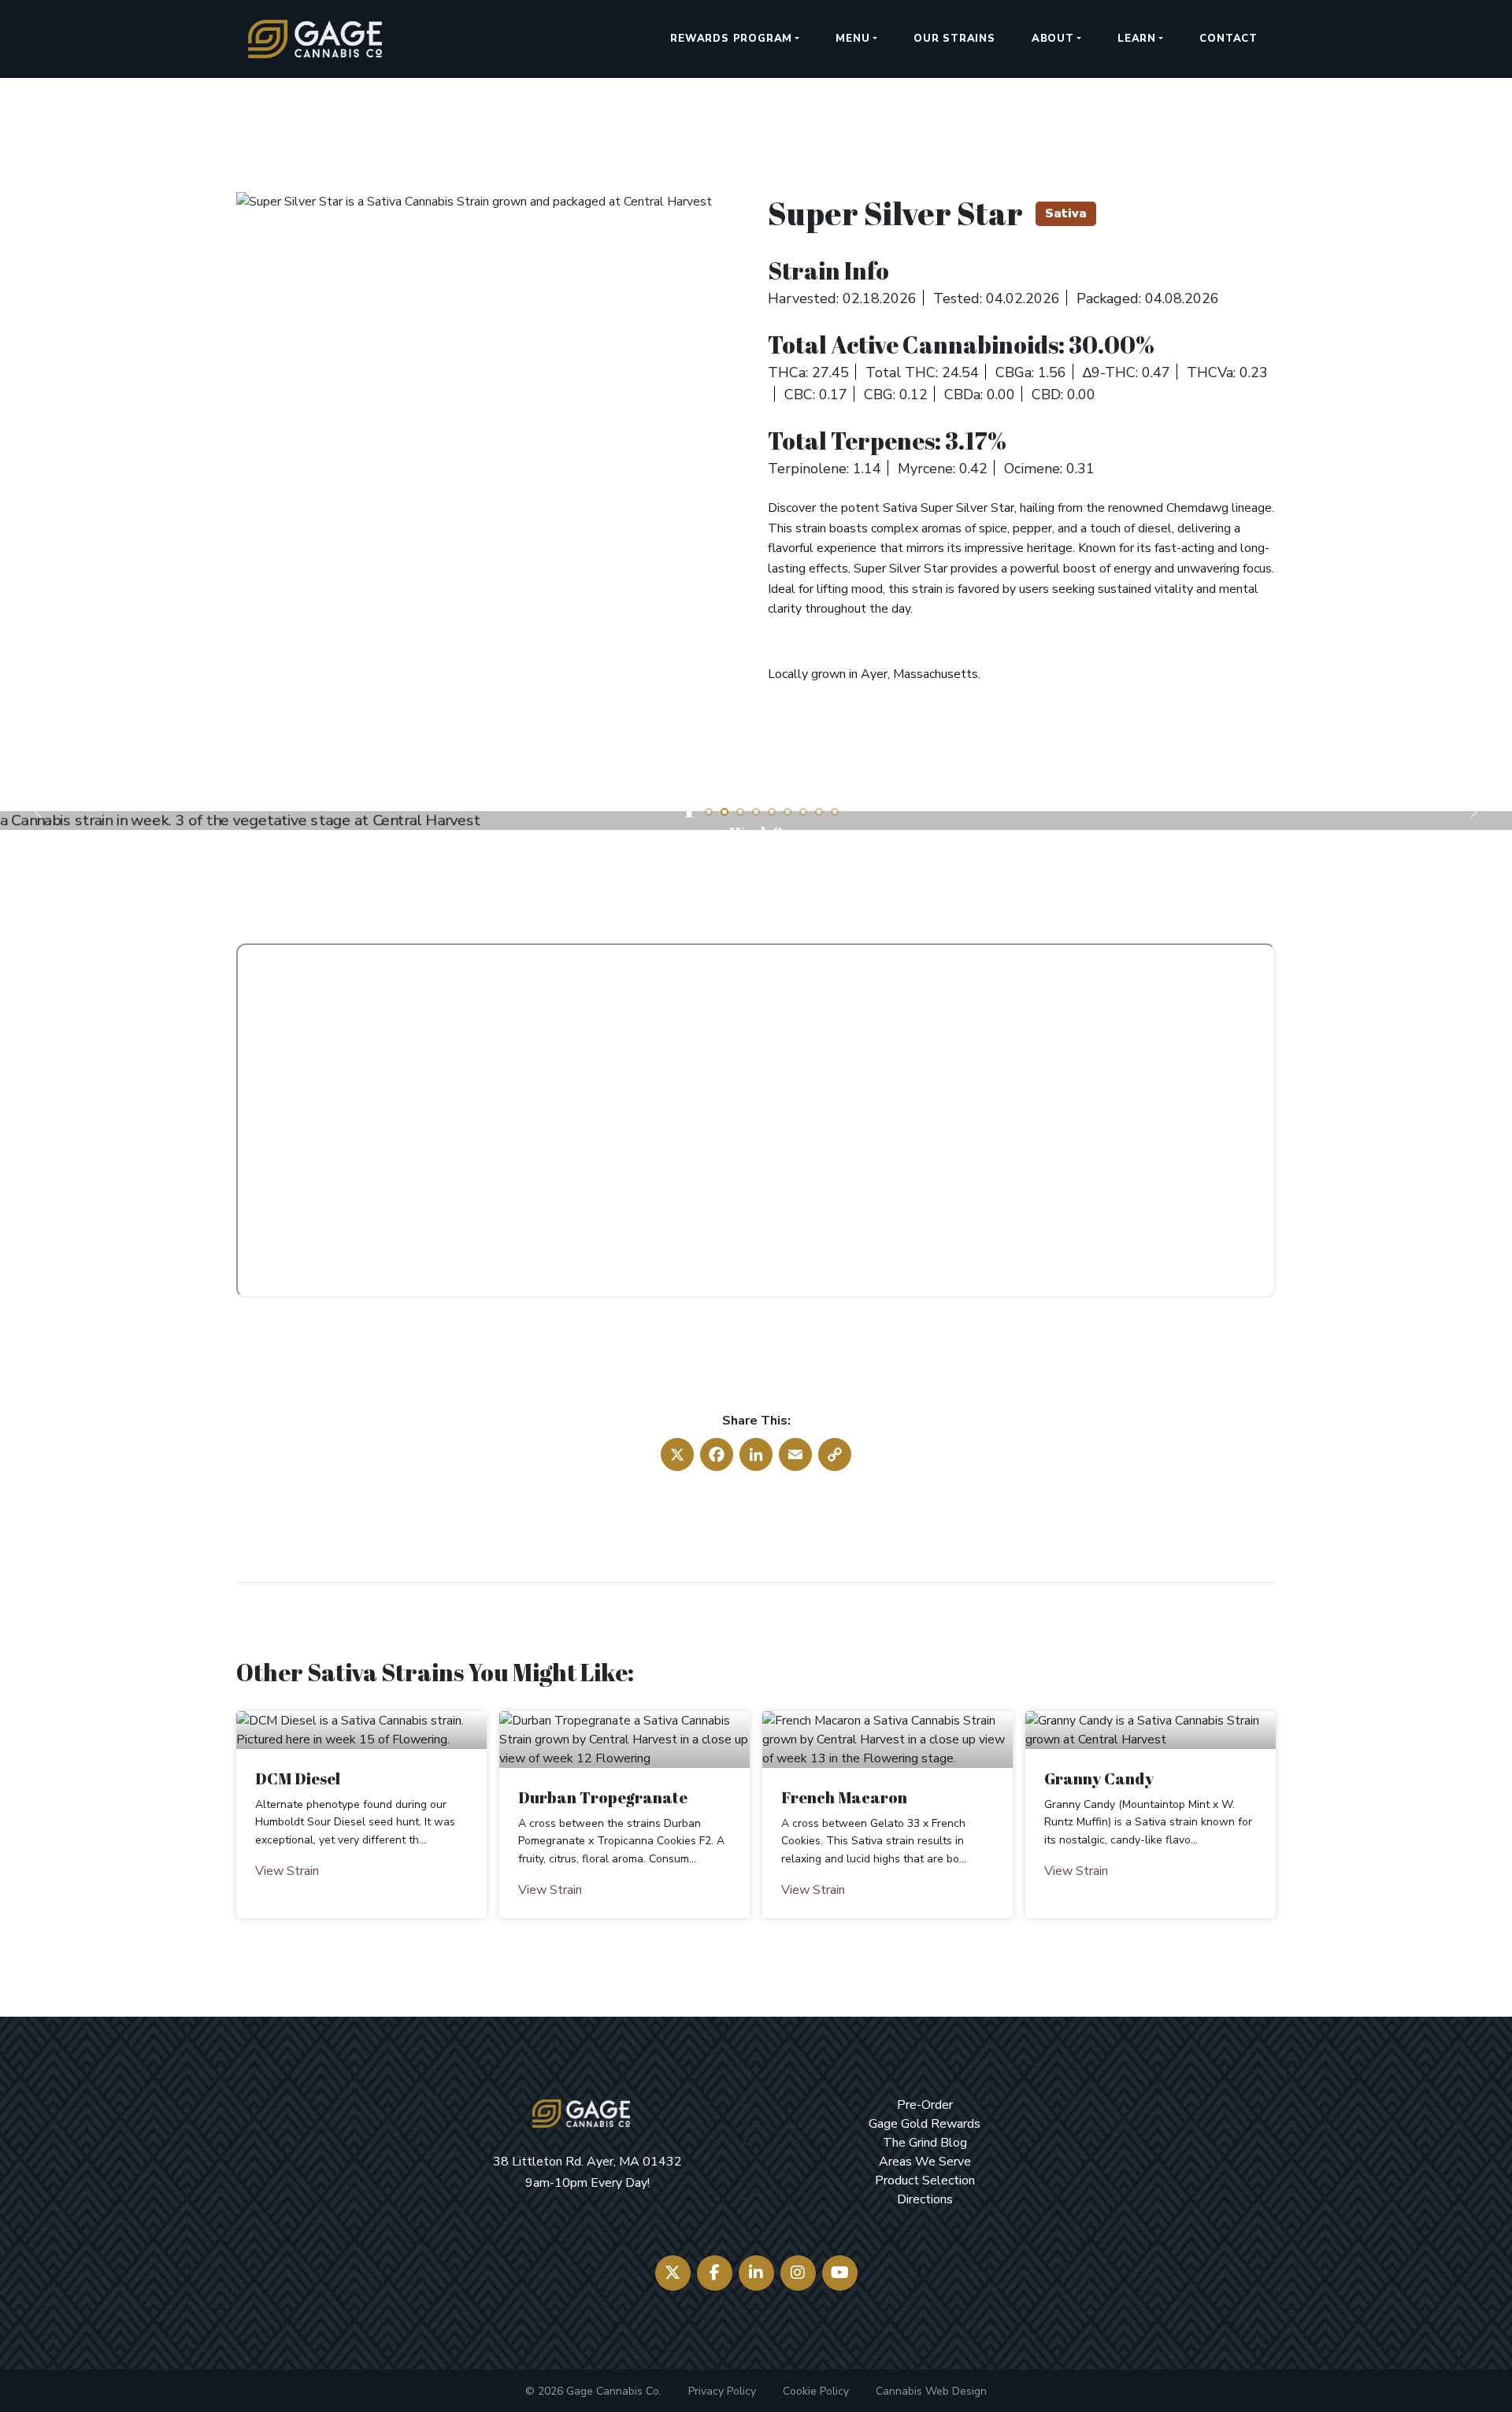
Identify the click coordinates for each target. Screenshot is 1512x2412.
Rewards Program (731, 39)
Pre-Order (925, 2105)
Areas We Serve (925, 2162)
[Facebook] (715, 2273)
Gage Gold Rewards (925, 2124)
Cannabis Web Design (931, 2391)
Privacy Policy (722, 2391)
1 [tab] (709, 812)
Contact (1228, 39)
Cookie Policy (816, 2391)
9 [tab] (835, 812)
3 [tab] (740, 812)
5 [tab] (772, 812)
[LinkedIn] (756, 2273)
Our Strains (954, 39)
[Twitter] (673, 2273)
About (1053, 39)
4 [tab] (756, 812)
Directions (925, 2199)
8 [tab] (819, 812)
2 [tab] (724, 812)
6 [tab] (787, 812)
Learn (1137, 39)
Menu (852, 39)
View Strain (287, 1871)
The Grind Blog (925, 2143)
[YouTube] (840, 2273)
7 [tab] (803, 812)
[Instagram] (798, 2273)
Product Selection (925, 2180)
